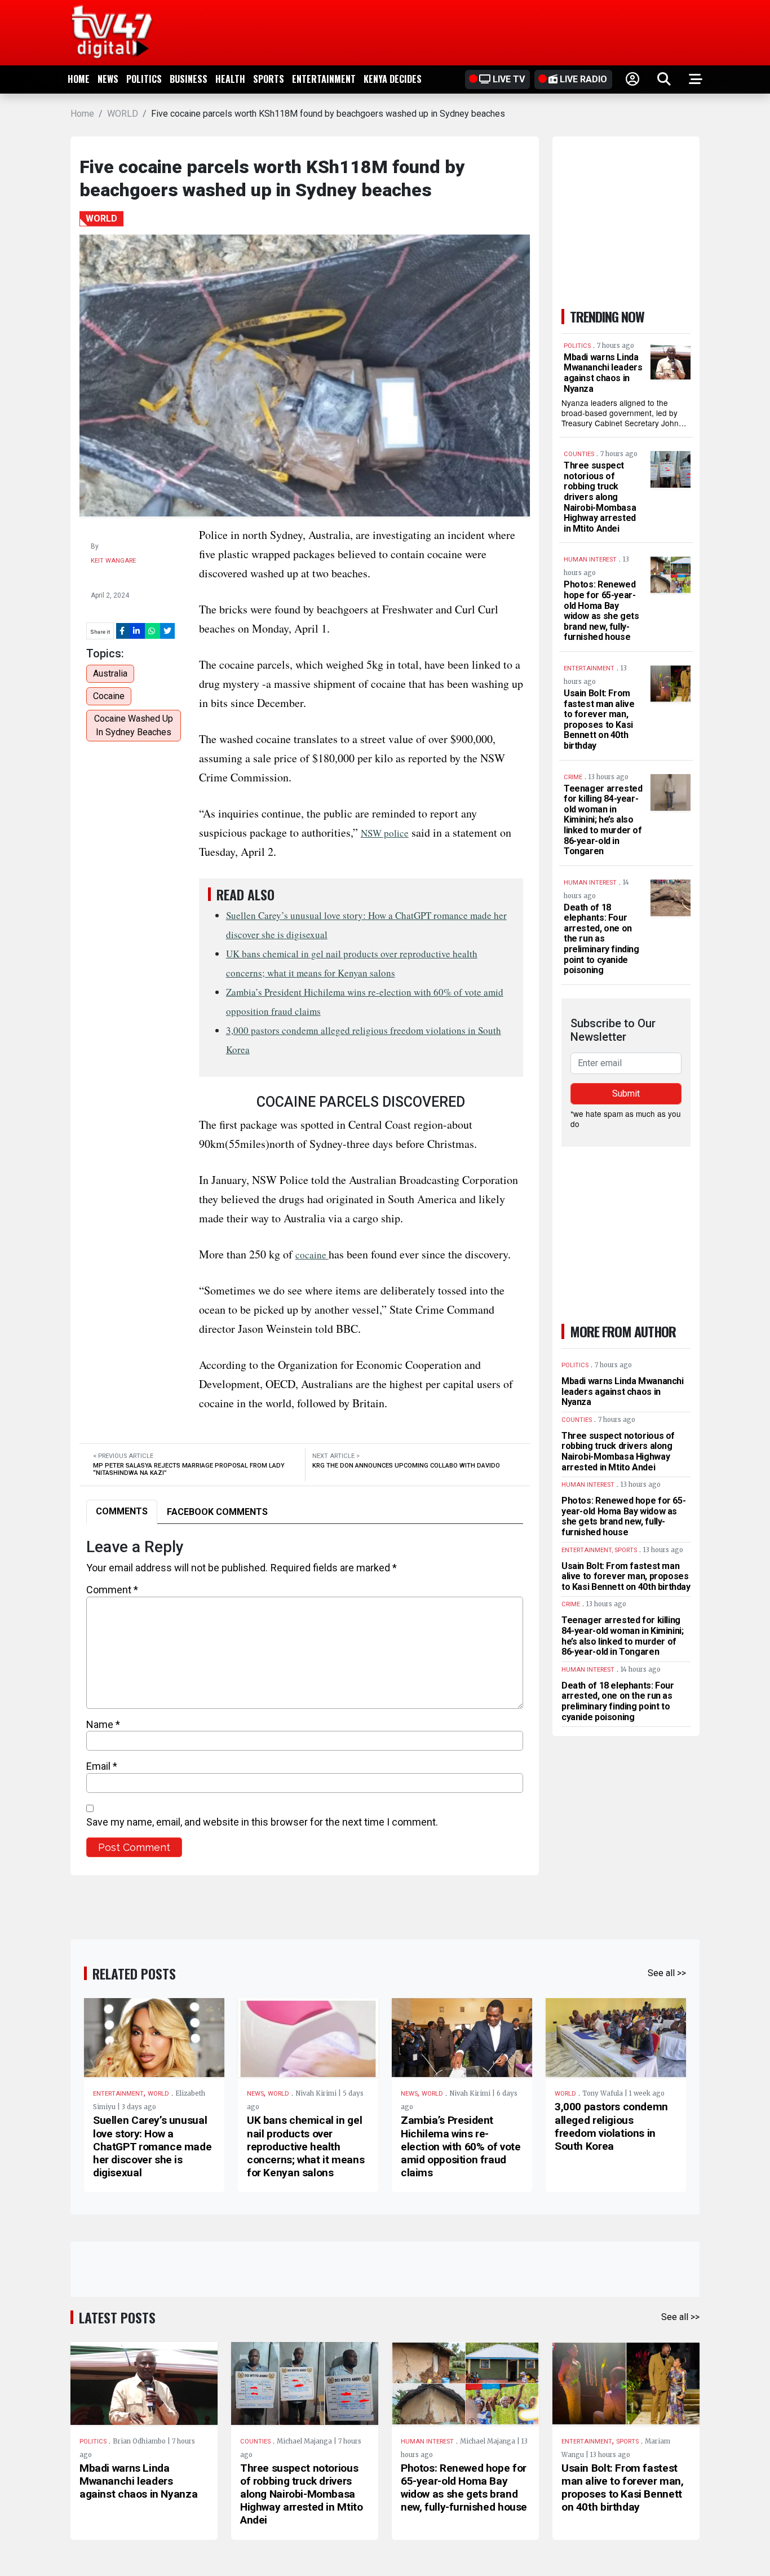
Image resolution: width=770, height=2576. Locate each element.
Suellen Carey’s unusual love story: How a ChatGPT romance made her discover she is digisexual (152, 2146)
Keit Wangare (113, 561)
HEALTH (230, 79)
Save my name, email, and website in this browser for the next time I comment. (262, 1822)
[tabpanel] (305, 1697)
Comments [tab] (122, 1511)
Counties (255, 2442)
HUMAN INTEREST (427, 2442)
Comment (112, 1590)
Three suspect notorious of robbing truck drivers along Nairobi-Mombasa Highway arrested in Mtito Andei (600, 497)
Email (102, 1766)
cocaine (312, 1255)
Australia (110, 673)
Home (79, 79)
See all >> (667, 1973)
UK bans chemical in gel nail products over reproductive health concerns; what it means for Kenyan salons (306, 2146)
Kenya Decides (393, 79)
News (108, 79)
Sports (269, 79)
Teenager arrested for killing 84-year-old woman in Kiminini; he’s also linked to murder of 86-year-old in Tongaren (603, 820)
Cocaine (109, 696)
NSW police (385, 833)
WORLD (123, 114)
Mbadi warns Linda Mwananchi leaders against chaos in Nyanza (603, 373)
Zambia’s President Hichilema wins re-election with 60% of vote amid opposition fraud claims (461, 2146)
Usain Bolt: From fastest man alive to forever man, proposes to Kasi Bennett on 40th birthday (599, 719)
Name (103, 1724)
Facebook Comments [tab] (217, 1512)
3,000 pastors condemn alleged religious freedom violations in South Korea (611, 2126)
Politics (144, 79)
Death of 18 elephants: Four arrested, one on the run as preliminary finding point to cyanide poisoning (601, 939)
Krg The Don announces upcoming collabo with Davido (406, 1466)
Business (189, 79)
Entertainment (324, 79)
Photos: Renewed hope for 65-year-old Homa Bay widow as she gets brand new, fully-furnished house (601, 611)
